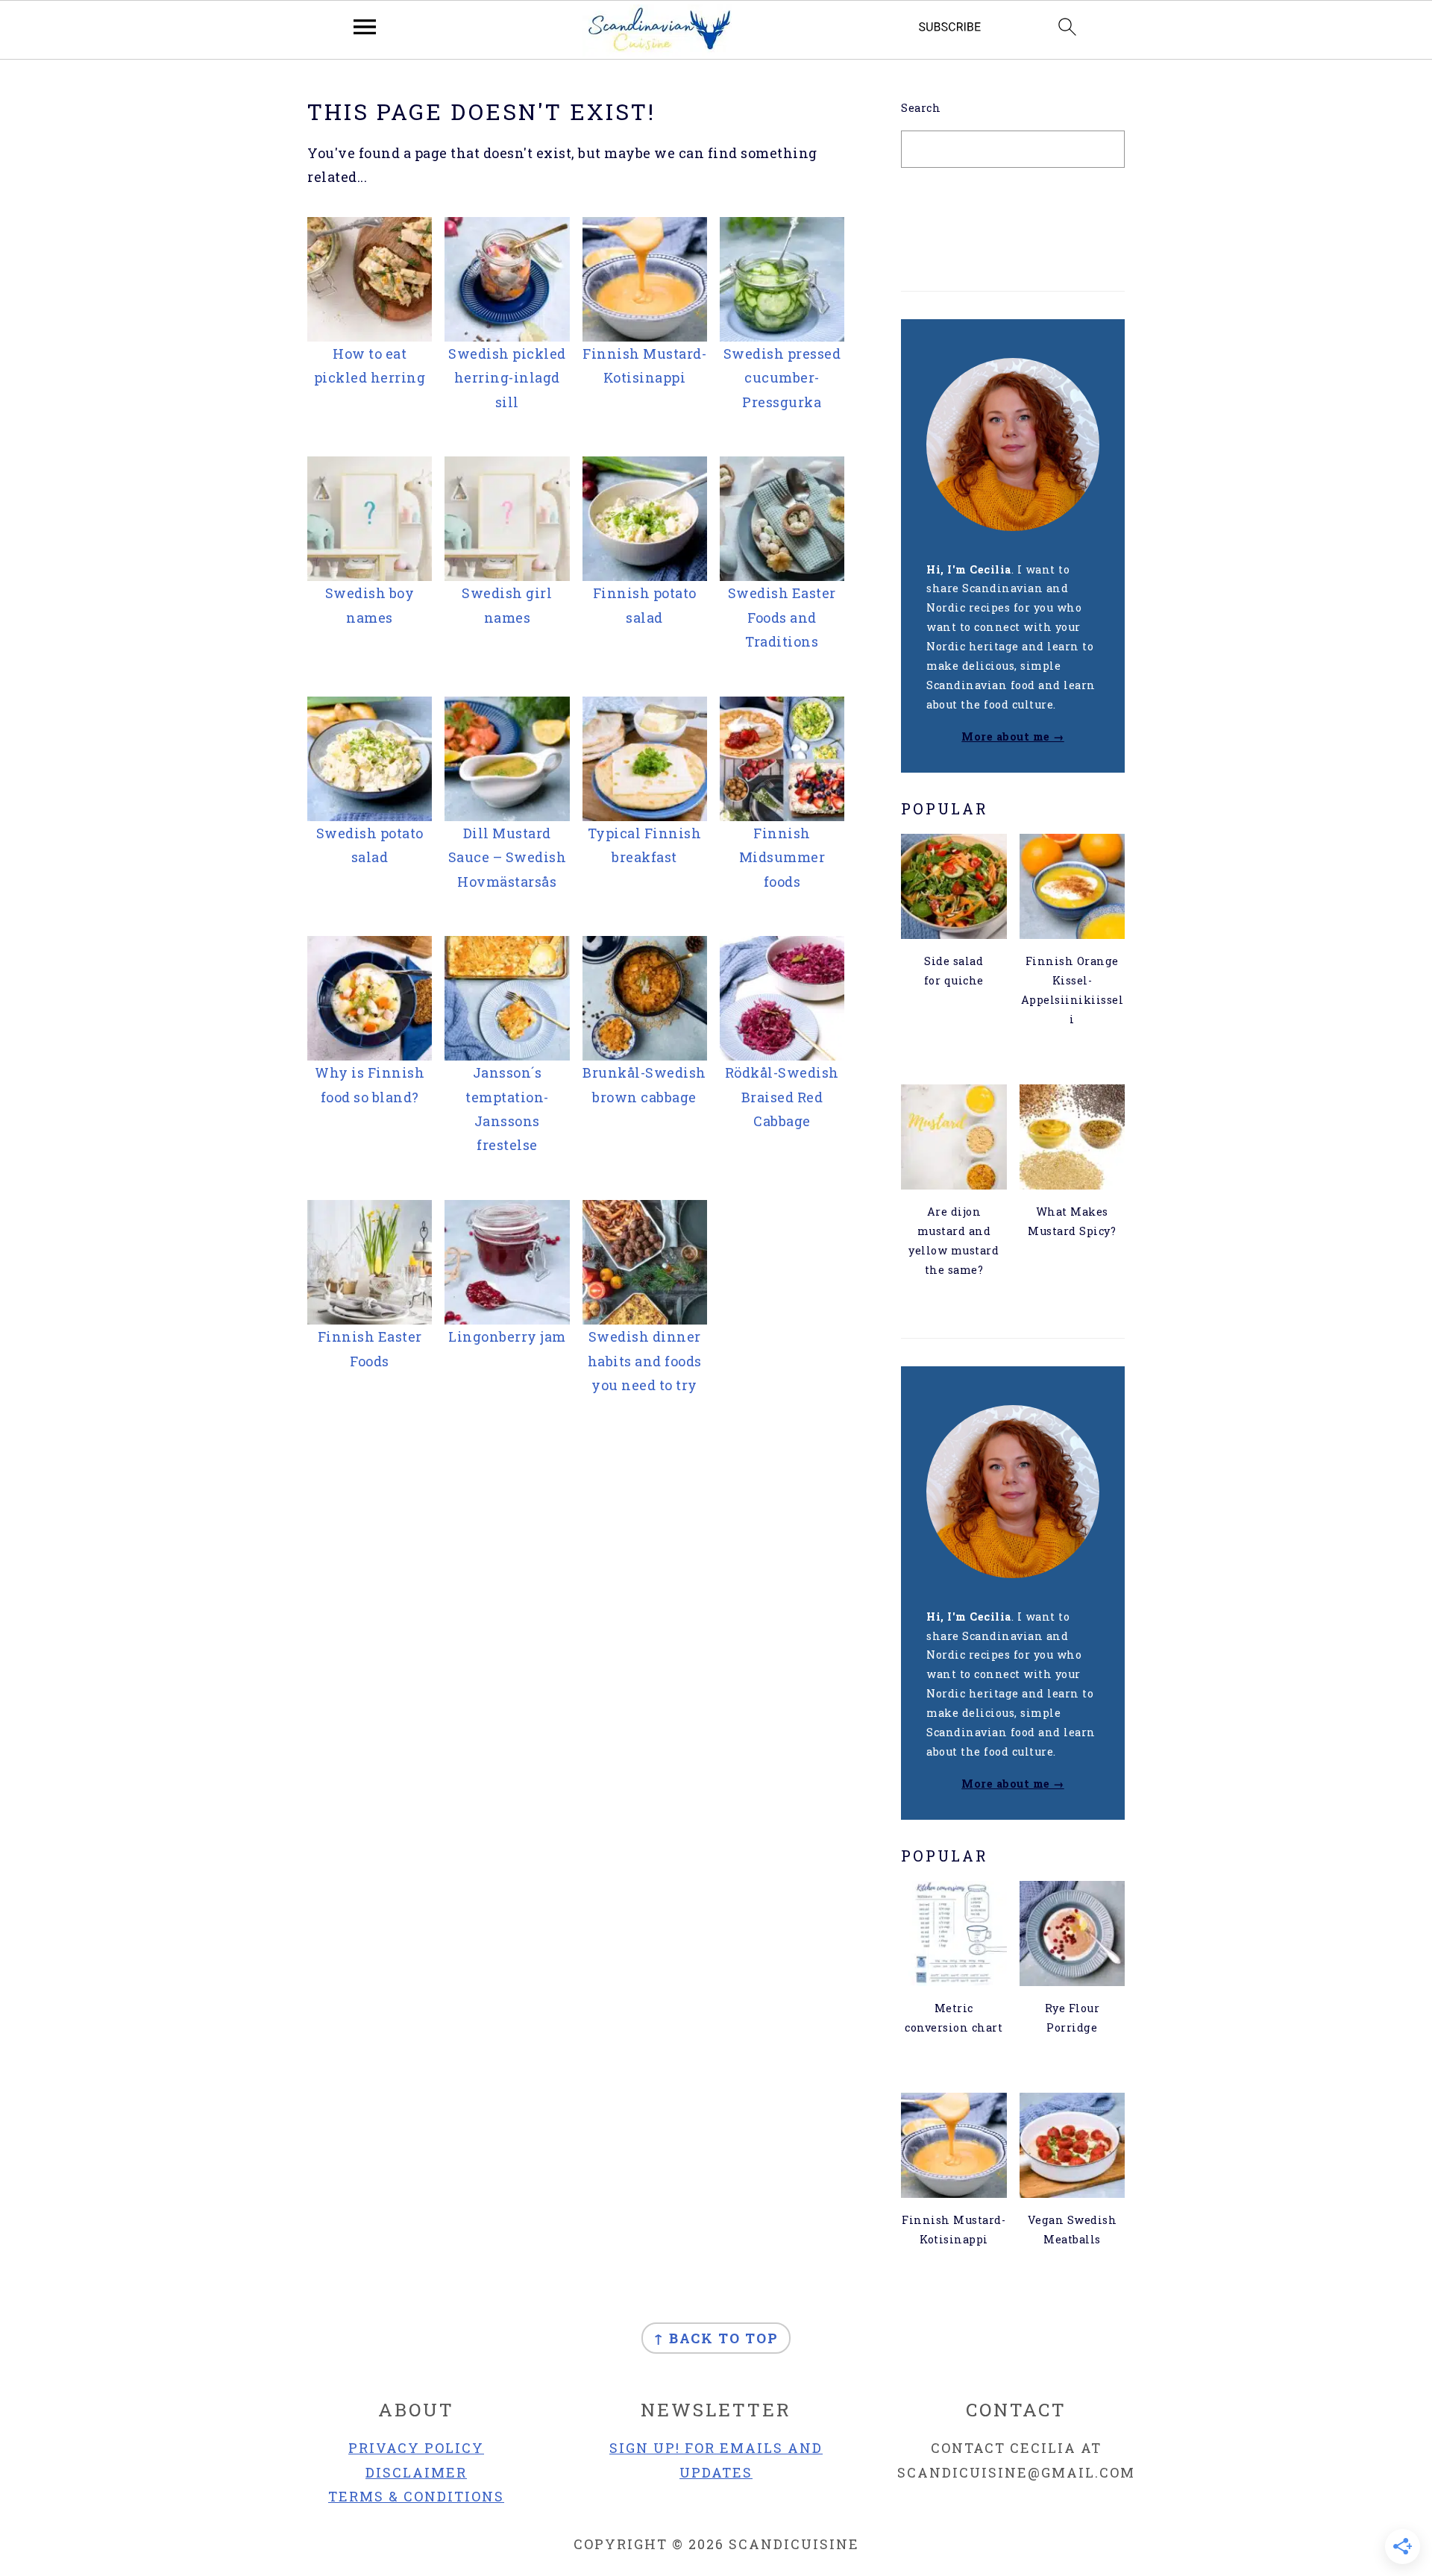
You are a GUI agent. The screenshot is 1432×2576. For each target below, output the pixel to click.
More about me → (1013, 736)
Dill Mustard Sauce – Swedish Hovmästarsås (508, 857)
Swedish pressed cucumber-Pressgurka (782, 378)
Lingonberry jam (507, 1336)
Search (921, 108)
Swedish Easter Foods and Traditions (782, 617)
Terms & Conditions (416, 2496)
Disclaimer (416, 2472)
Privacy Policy (416, 2448)
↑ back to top (716, 2338)
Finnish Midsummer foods (782, 857)
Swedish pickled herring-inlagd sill (507, 378)
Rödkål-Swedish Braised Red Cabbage (782, 1097)
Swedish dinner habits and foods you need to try (645, 1361)
